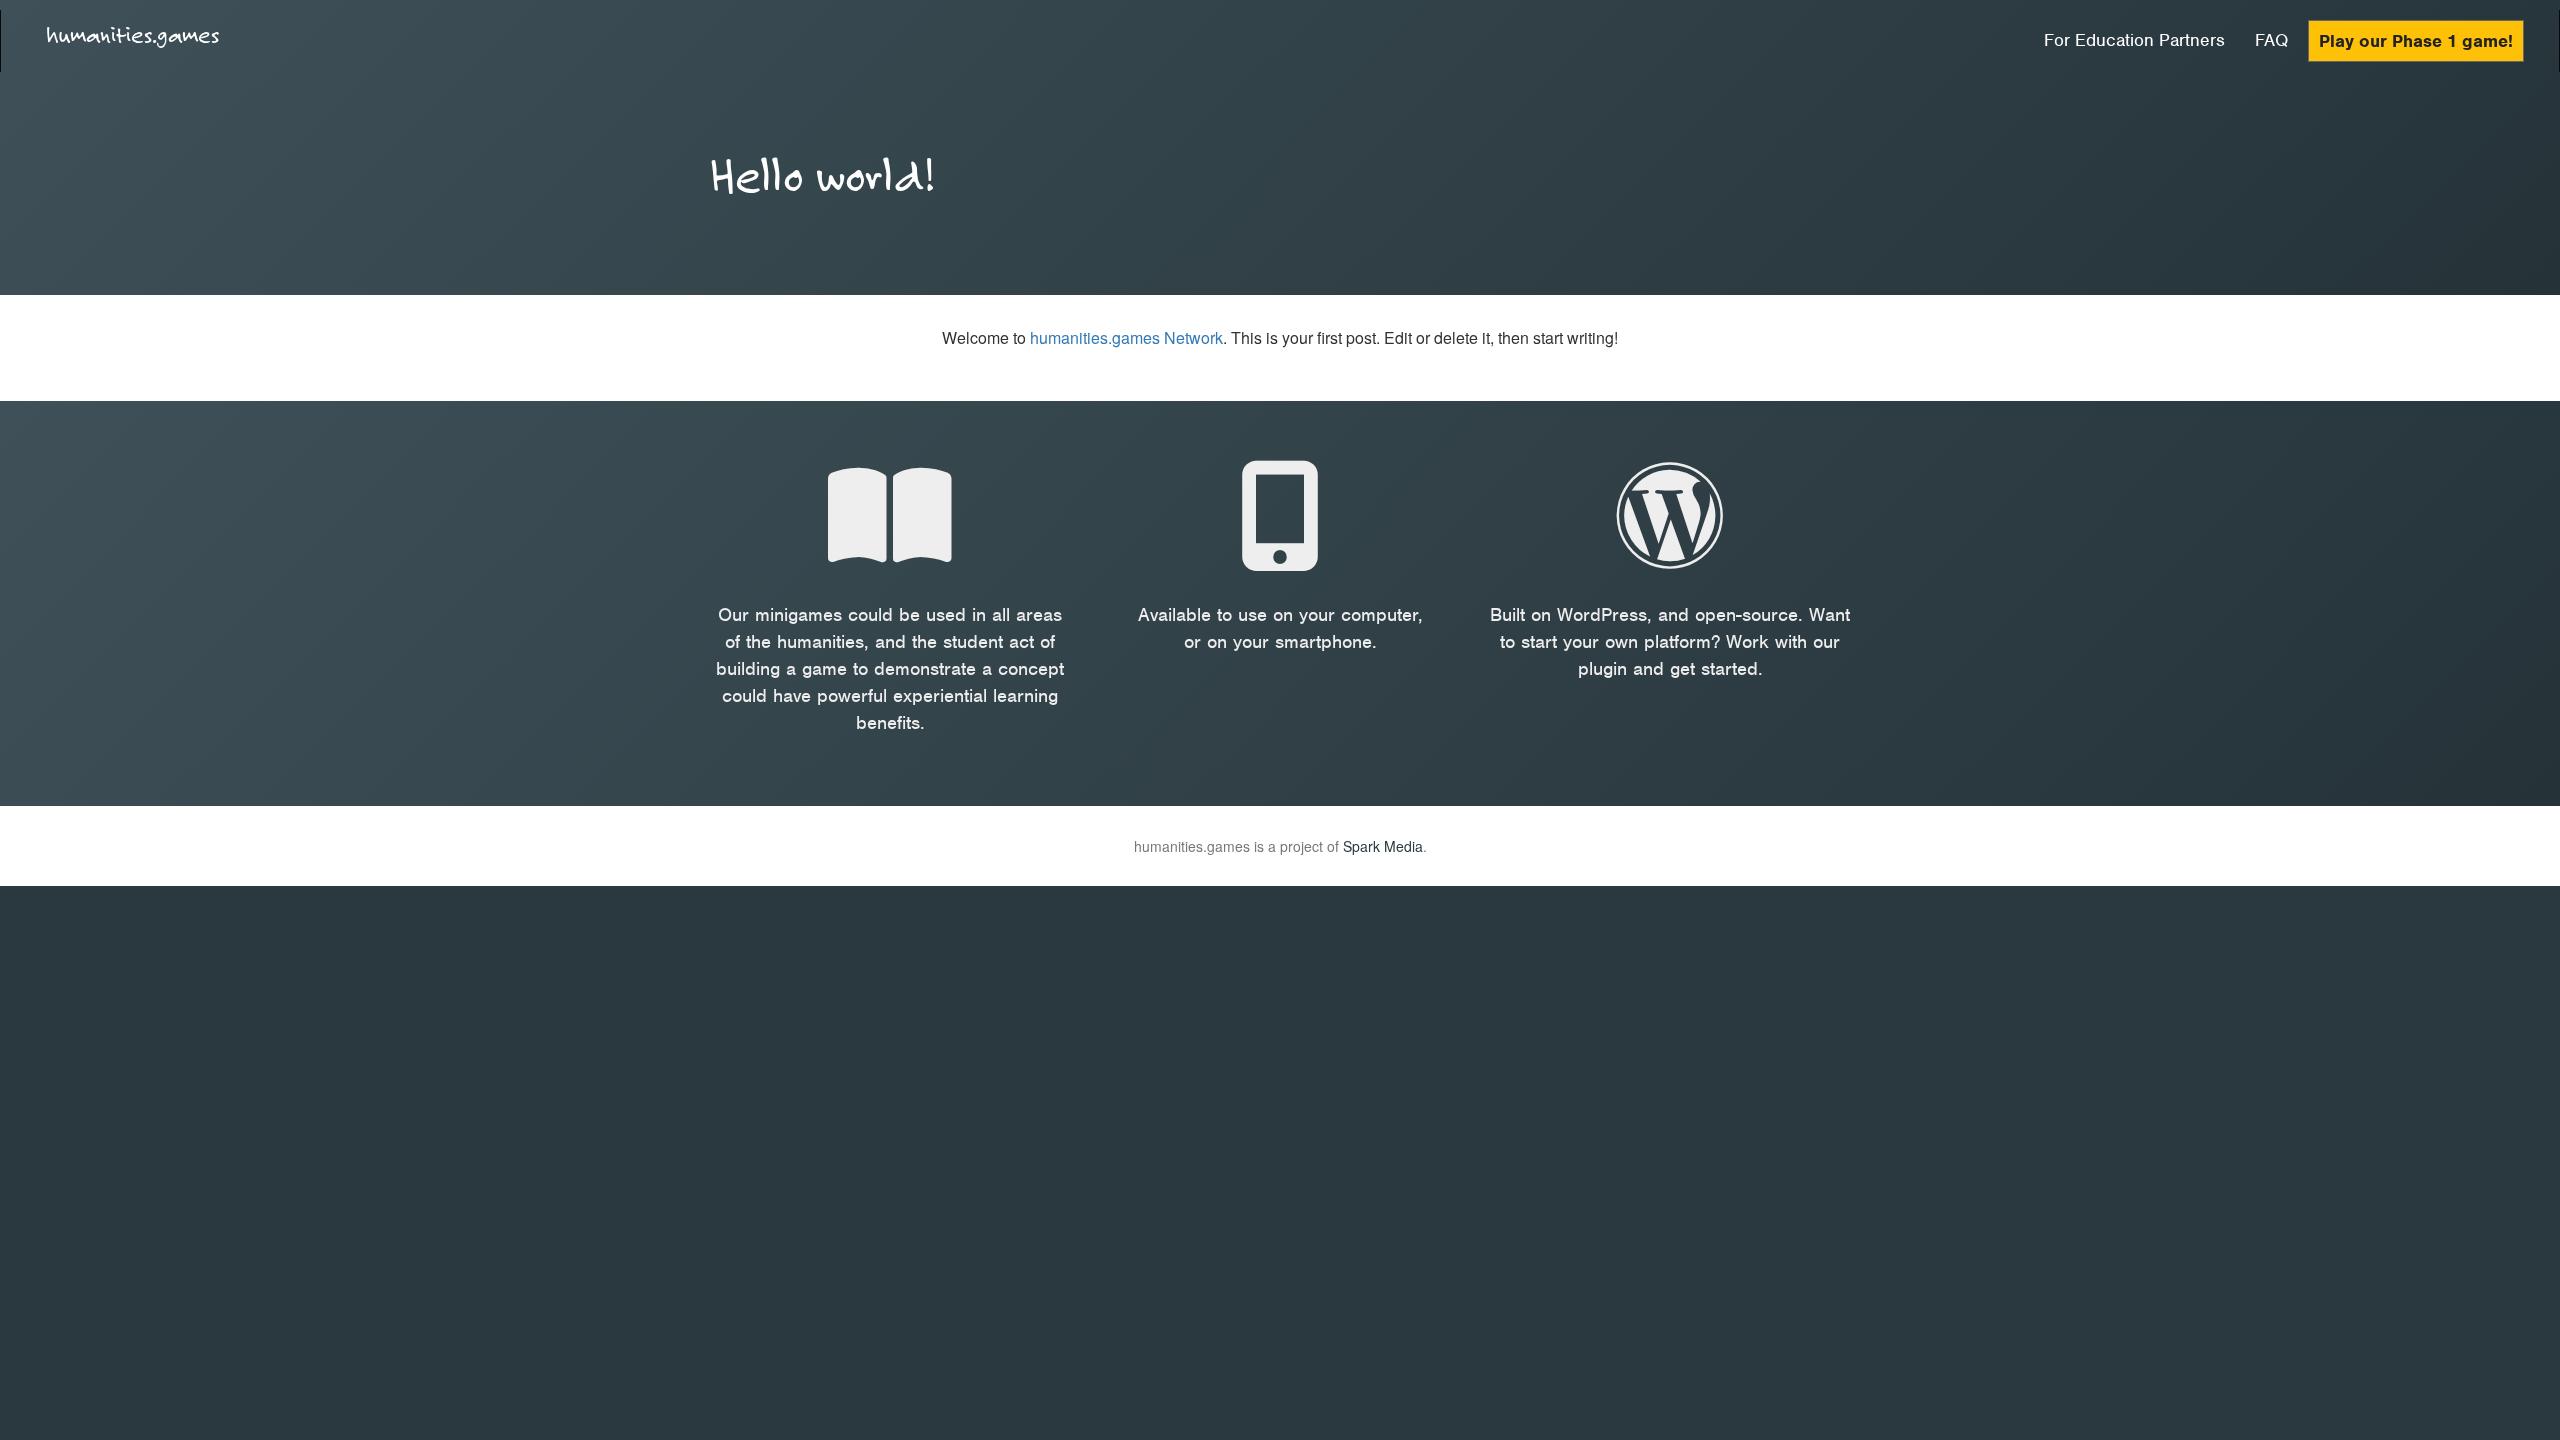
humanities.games (132, 34)
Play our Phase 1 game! (2416, 41)
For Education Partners (2134, 40)
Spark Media (1383, 846)
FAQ (2271, 40)
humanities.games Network (1126, 337)
